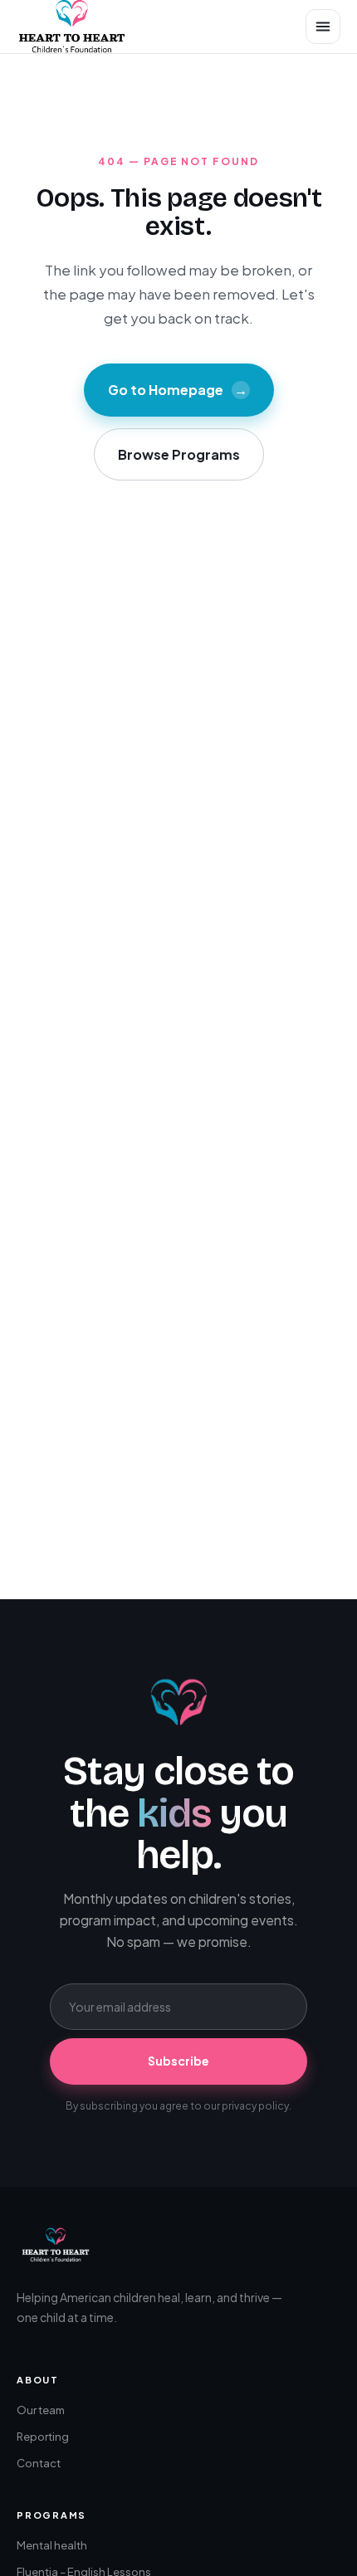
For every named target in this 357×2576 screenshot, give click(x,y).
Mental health (52, 2545)
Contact (39, 2463)
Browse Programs (179, 454)
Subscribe (178, 2061)
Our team (41, 2410)
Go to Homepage (178, 390)
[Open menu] (323, 27)
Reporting (43, 2437)
